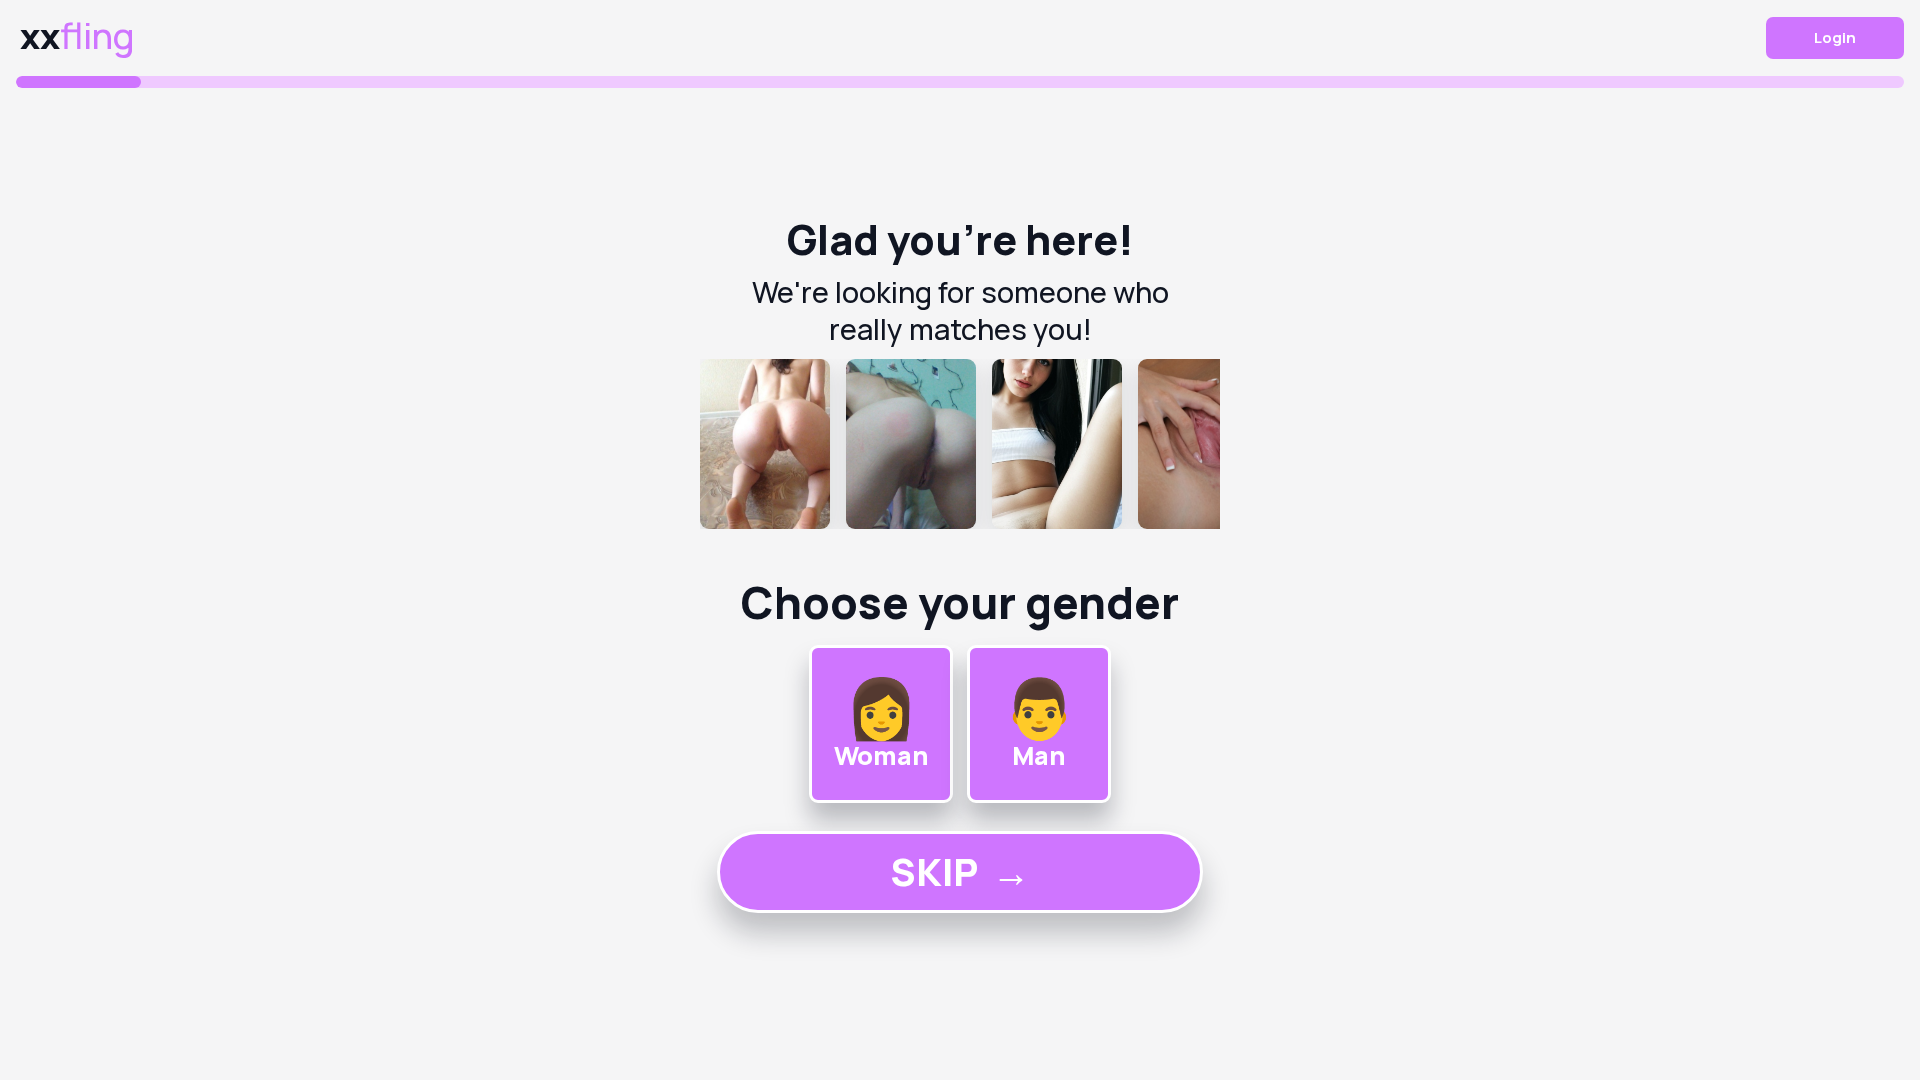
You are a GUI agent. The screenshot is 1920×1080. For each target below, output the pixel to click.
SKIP (960, 871)
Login (1835, 37)
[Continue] (960, 444)
